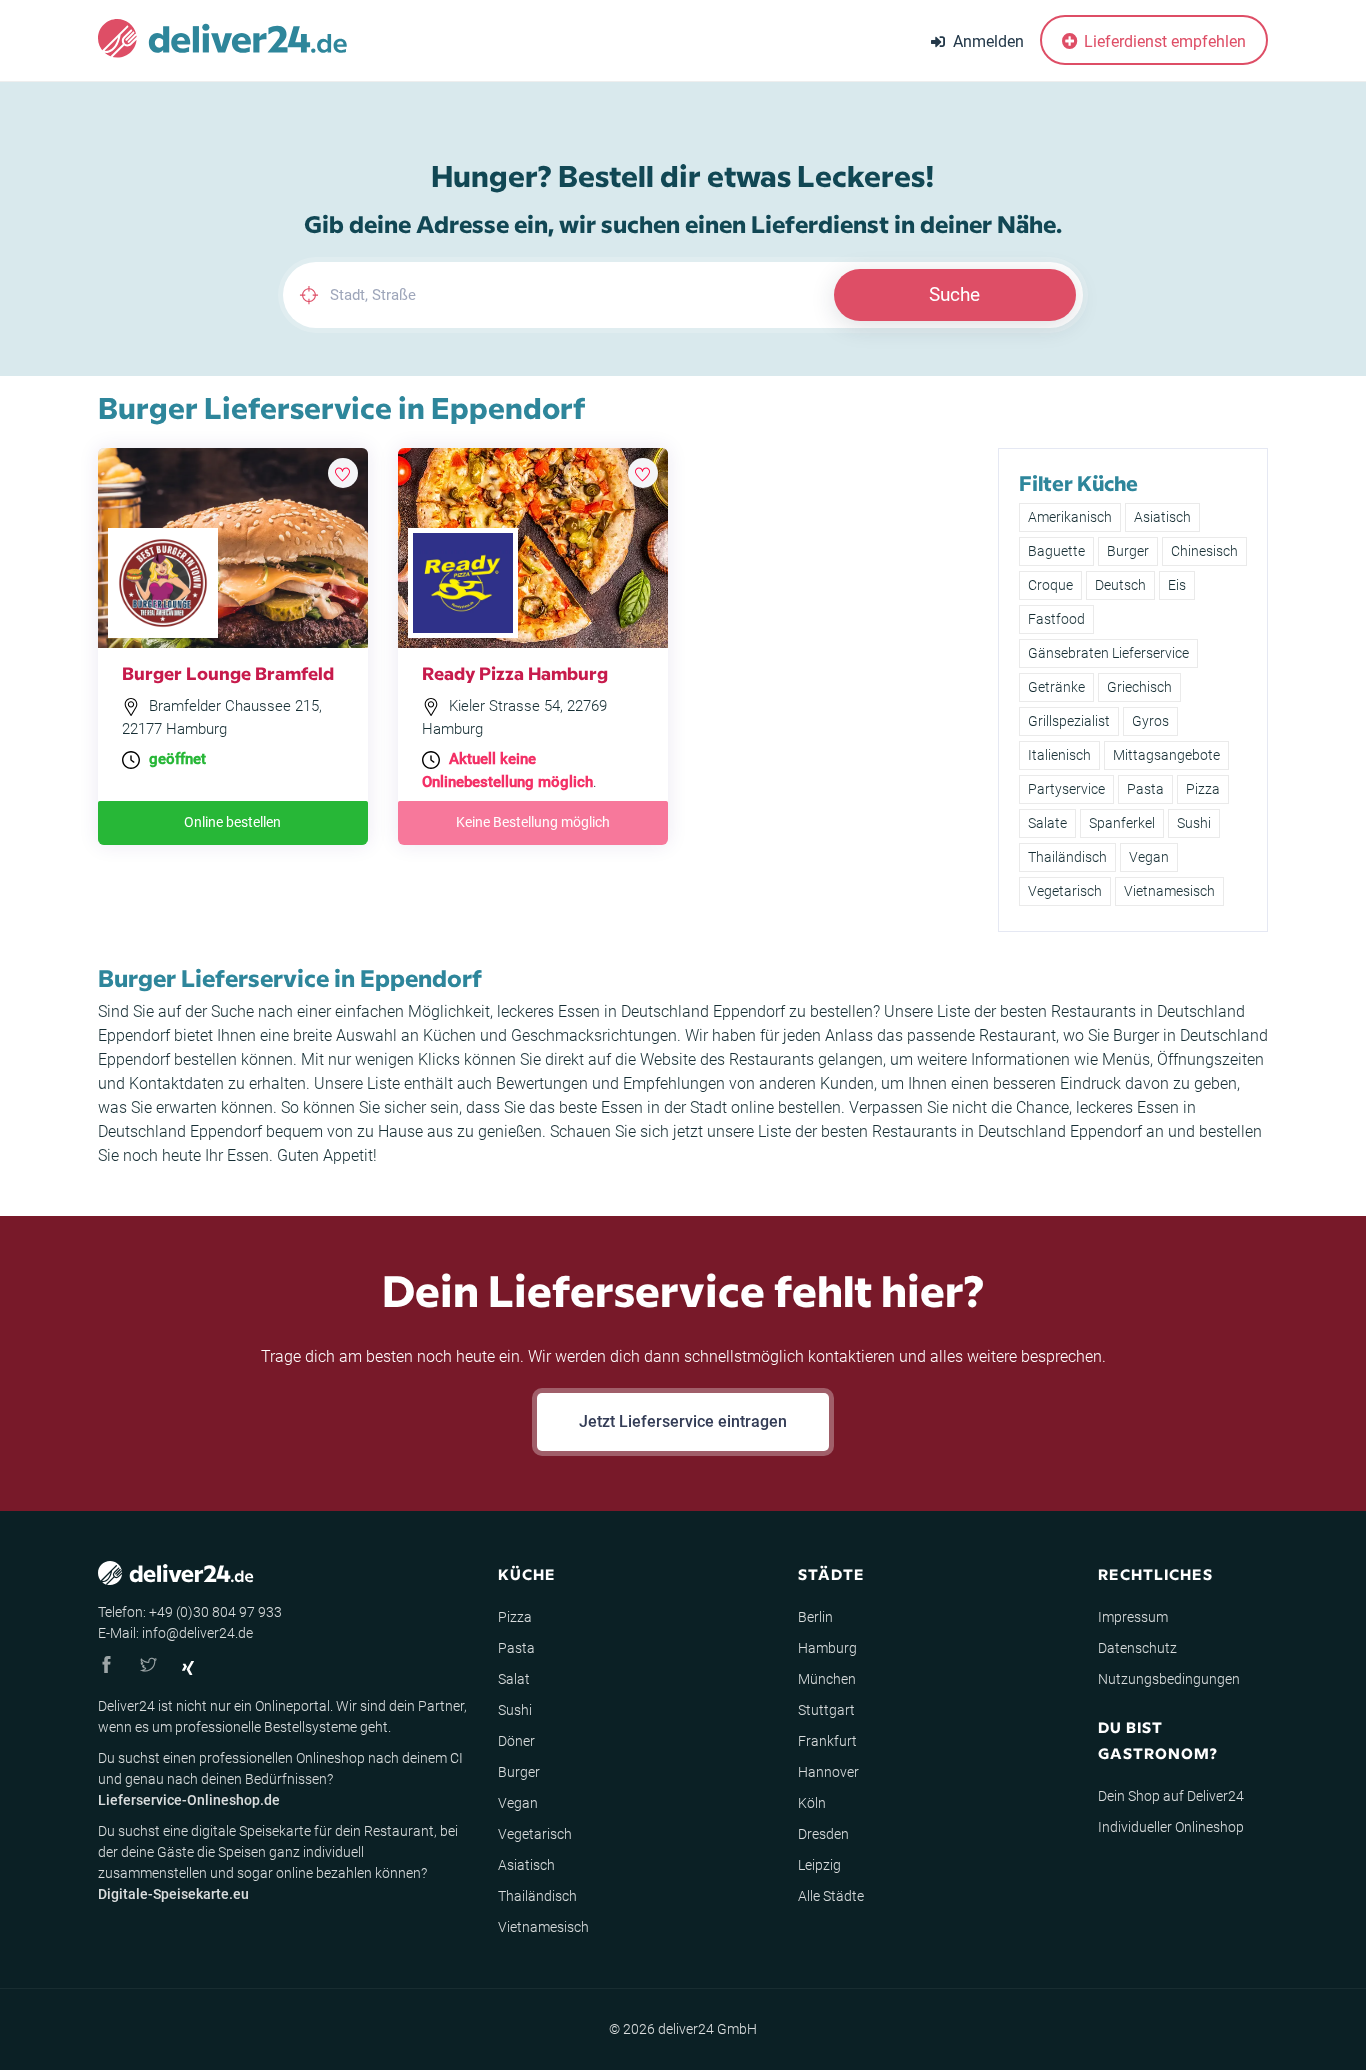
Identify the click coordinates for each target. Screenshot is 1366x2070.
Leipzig (819, 1865)
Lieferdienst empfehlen (1163, 41)
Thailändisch (1067, 857)
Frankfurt (827, 1741)
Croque (1050, 585)
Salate (1047, 823)
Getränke (1056, 687)
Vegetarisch (1065, 891)
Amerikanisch (1070, 517)
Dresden (823, 1834)
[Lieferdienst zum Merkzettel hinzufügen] (343, 473)
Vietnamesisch (1169, 891)
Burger (1128, 551)
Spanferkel (1122, 823)
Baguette (1056, 551)
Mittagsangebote (1166, 755)
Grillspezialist (1069, 721)
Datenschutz (1137, 1648)
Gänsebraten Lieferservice (1108, 653)
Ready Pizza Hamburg (515, 672)
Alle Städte (831, 1896)
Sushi (1194, 823)
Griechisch (1139, 687)
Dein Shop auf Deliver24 (1171, 1796)
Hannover (828, 1772)
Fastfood (1056, 619)
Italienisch (1059, 755)
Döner (516, 1741)
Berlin (815, 1617)
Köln (812, 1803)
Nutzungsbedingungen (1169, 1679)
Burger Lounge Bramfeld (228, 672)
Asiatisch (1162, 517)
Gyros (1150, 721)
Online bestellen (232, 822)
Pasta (1145, 789)
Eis (1177, 585)
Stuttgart (826, 1710)
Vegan (1149, 857)
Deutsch (1120, 585)
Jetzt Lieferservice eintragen (683, 1421)
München (827, 1679)
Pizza (1203, 789)
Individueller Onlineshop (1171, 1827)
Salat (514, 1679)
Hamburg (827, 1648)
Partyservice (1066, 789)
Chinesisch (1204, 551)
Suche (954, 294)
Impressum (1133, 1617)
